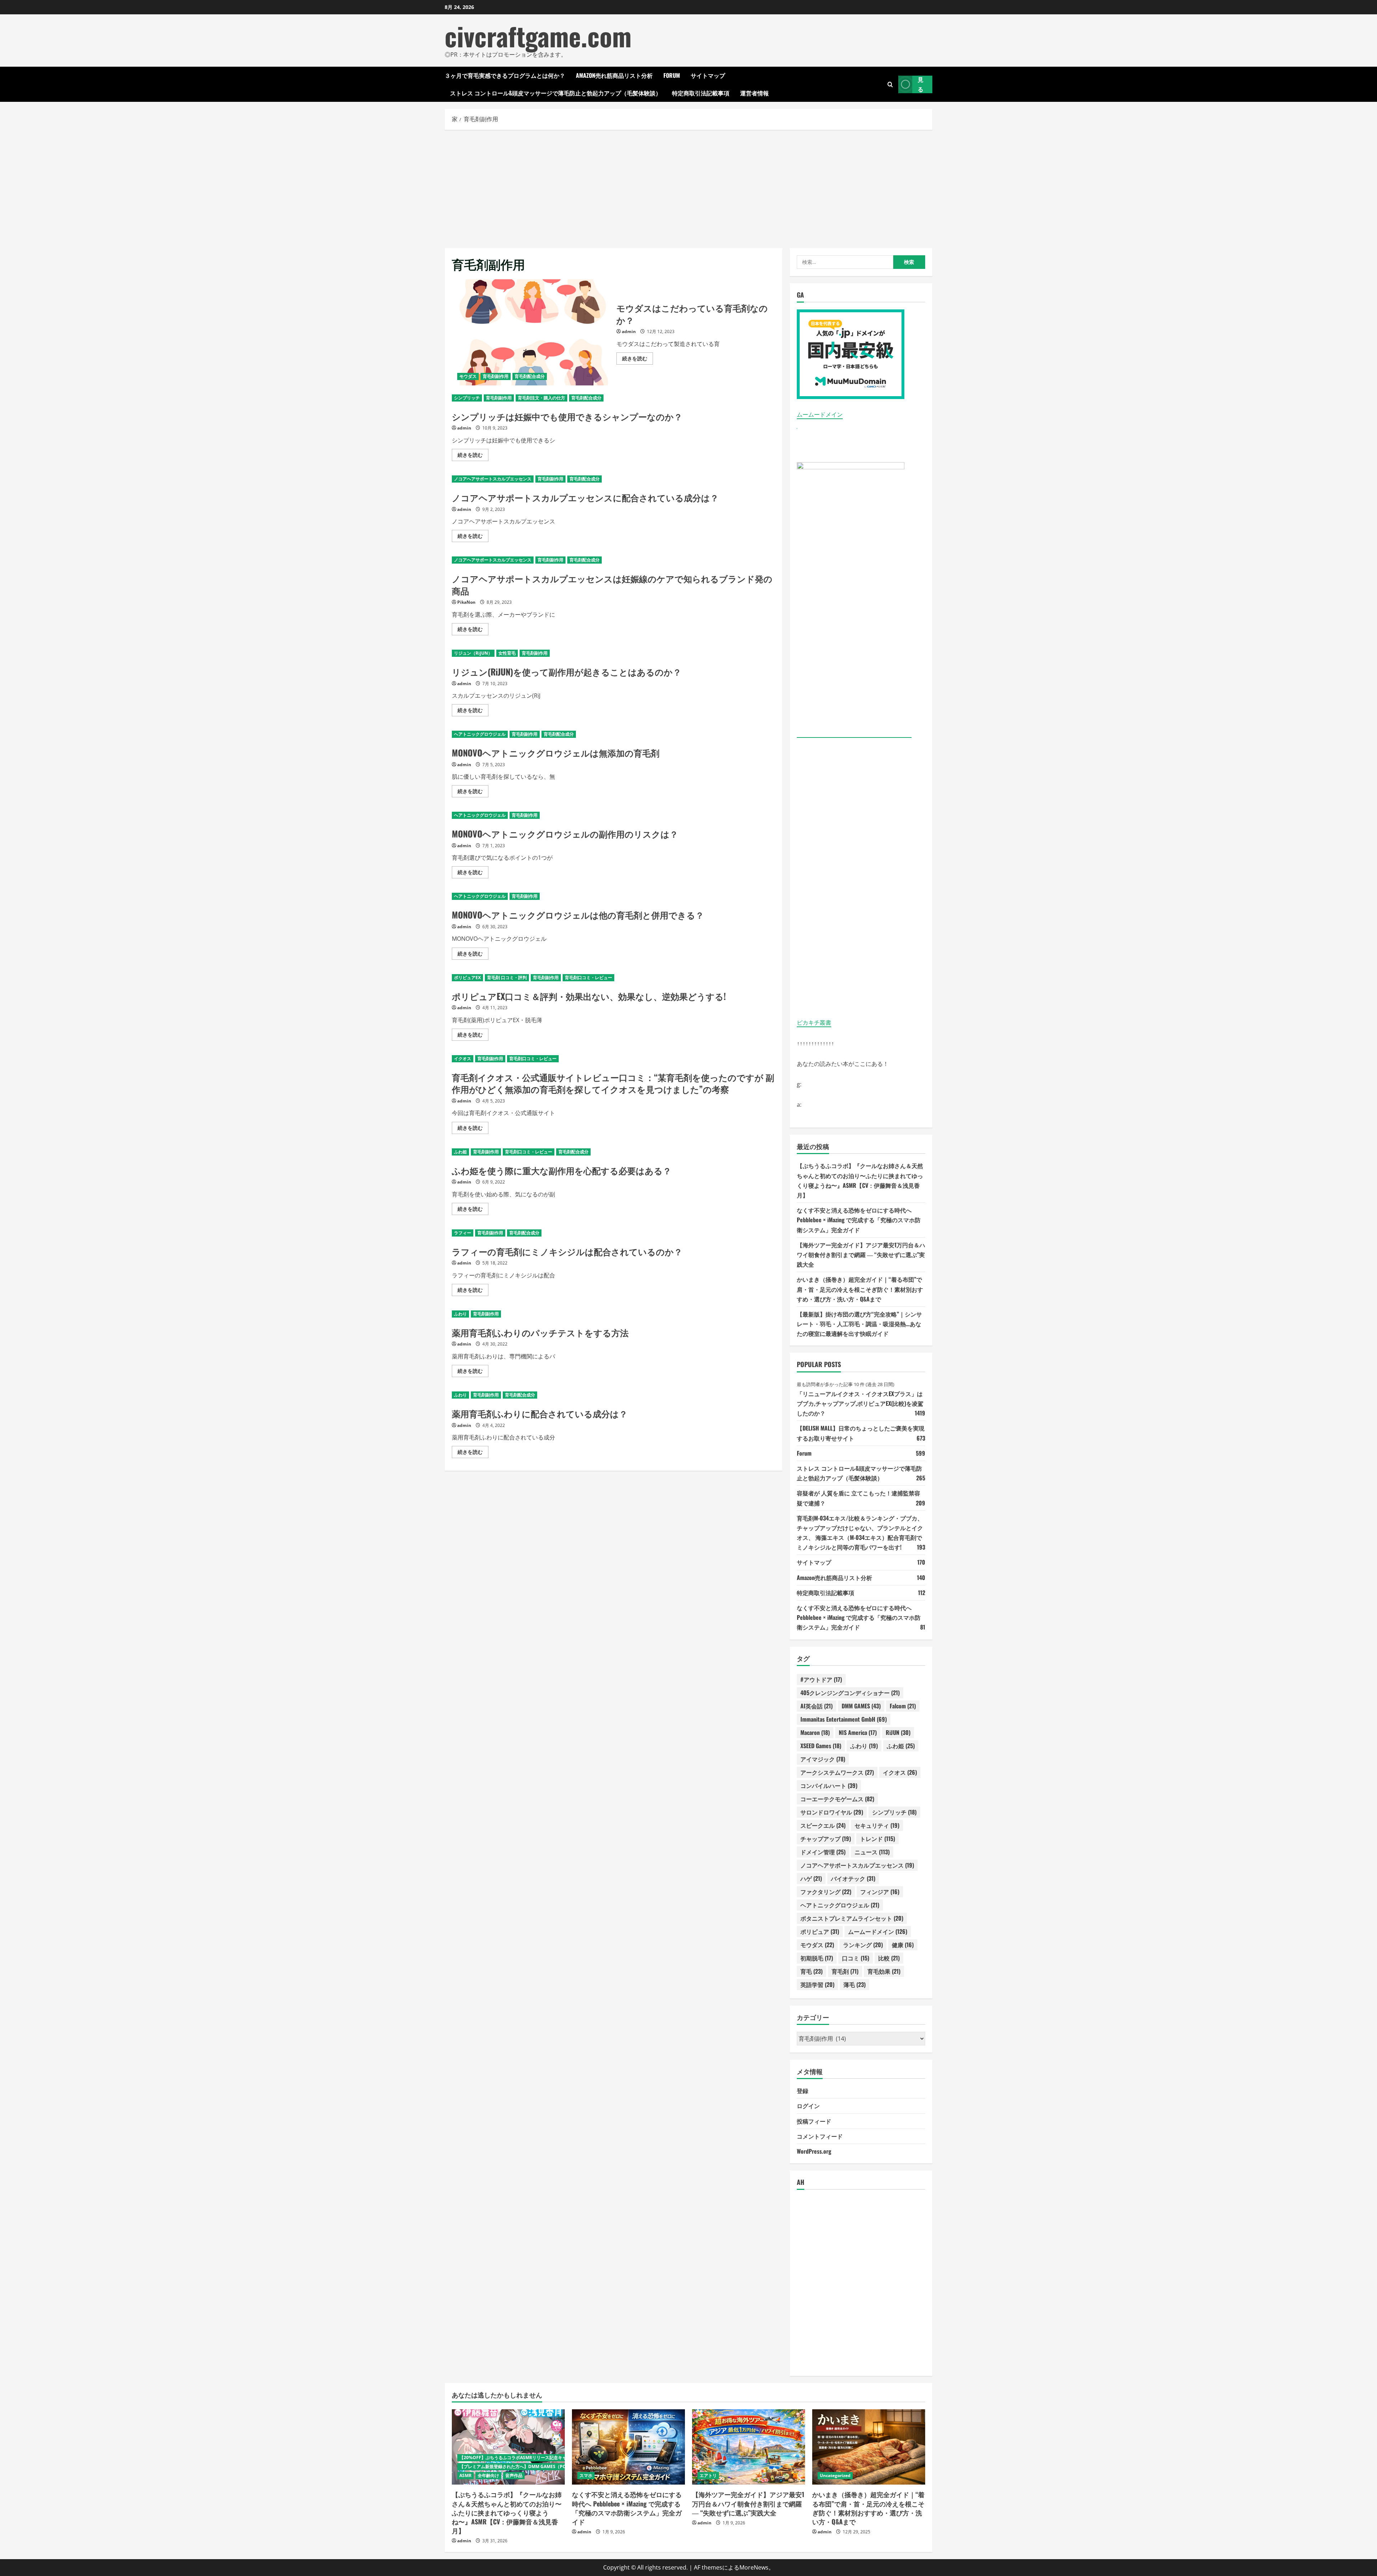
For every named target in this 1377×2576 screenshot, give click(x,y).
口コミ (856, 1958)
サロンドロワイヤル (832, 1812)
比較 (889, 1958)
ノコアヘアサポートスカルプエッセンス (493, 479)
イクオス (463, 1059)
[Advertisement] (688, 187)
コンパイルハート (829, 1785)
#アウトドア (821, 1679)
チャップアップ (826, 1839)
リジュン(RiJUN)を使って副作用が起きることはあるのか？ (567, 672)
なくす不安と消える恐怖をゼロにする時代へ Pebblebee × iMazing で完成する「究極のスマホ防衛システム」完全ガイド (859, 1220)
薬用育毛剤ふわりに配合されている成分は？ (540, 1413)
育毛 (811, 1971)
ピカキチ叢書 (814, 1023)
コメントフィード (820, 2136)
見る (921, 84)
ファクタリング (826, 1892)
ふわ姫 (460, 1152)
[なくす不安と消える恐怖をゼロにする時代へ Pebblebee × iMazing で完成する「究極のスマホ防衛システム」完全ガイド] (628, 2447)
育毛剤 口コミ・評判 (507, 978)
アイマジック (823, 1759)
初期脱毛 (817, 1958)
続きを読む (638, 360)
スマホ (586, 2475)
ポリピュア (820, 1931)
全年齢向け (488, 2475)
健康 (903, 1945)
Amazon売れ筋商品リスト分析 (614, 75)
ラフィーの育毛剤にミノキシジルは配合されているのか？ (567, 1251)
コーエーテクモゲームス (837, 1799)
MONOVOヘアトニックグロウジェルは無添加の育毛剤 (556, 753)
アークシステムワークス (837, 1772)
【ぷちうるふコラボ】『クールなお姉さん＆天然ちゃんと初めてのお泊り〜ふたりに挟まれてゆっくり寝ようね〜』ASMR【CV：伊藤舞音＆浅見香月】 (507, 2512)
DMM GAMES (861, 1706)
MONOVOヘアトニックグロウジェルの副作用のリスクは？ (565, 834)
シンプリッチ (467, 398)
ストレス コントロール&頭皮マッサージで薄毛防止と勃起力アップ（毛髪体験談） (556, 93)
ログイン (808, 2106)
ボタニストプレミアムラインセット (852, 1918)
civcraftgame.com (538, 36)
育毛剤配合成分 (530, 376)
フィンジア (880, 1892)
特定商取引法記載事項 (701, 93)
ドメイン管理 (823, 1852)
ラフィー (463, 1233)
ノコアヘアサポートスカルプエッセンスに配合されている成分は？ (585, 497)
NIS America (858, 1732)
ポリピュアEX (467, 978)
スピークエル (823, 1825)
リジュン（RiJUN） (473, 653)
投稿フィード (814, 2121)
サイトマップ (708, 75)
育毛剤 (845, 1971)
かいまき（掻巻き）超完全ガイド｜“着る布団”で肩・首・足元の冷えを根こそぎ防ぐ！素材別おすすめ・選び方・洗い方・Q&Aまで (860, 1289)
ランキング (863, 1945)
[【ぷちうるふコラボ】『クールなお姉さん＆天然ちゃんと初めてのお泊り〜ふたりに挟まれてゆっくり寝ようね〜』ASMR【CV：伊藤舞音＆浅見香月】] (508, 2447)
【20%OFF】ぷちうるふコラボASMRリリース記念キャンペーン (522, 2458)
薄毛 (855, 1984)
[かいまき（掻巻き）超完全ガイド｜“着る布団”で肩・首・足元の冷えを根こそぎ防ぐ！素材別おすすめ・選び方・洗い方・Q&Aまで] (869, 2447)
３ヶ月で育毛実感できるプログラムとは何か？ (505, 75)
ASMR (465, 2475)
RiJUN (898, 1732)
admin (629, 331)
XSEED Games (821, 1746)
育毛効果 (884, 1971)
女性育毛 (507, 653)
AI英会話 (817, 1706)
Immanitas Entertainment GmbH (844, 1719)
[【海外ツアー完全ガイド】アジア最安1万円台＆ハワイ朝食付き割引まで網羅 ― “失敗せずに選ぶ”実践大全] (749, 2447)
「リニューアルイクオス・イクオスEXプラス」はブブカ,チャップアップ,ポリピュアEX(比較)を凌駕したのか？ (860, 1403)
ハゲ (811, 1878)
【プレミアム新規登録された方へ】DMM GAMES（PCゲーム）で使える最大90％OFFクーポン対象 (556, 2466)
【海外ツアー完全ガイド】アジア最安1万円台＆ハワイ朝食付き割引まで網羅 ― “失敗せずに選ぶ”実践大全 (861, 1254)
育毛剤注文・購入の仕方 (541, 398)
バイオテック (853, 1878)
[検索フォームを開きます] (890, 84)
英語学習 (817, 1984)
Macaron (815, 1732)
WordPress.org (814, 2151)
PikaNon (466, 602)
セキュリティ (877, 1825)
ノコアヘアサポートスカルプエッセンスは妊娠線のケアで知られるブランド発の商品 (612, 584)
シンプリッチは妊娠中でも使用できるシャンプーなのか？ (567, 416)
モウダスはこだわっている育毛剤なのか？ (531, 332)
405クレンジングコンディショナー (850, 1693)
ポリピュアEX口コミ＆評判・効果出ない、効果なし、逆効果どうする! (589, 996)
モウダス (468, 376)
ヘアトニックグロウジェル (480, 734)
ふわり (460, 1314)
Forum (672, 75)
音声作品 (514, 2475)
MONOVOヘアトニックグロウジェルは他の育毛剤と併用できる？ (578, 915)
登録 (803, 2091)
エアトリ (708, 2475)
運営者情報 (754, 93)
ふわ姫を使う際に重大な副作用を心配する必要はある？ (562, 1170)
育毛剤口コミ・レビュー (588, 978)
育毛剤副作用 (496, 376)
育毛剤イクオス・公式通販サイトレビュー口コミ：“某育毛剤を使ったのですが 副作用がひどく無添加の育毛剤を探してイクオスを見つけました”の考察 (613, 1083)
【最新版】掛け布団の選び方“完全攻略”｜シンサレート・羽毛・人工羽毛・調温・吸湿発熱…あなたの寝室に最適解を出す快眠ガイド (859, 1324)
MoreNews (754, 2567)
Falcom (903, 1706)
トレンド (877, 1839)
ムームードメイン (820, 414)
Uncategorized (835, 2475)
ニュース (872, 1852)
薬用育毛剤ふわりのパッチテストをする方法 (540, 1332)
